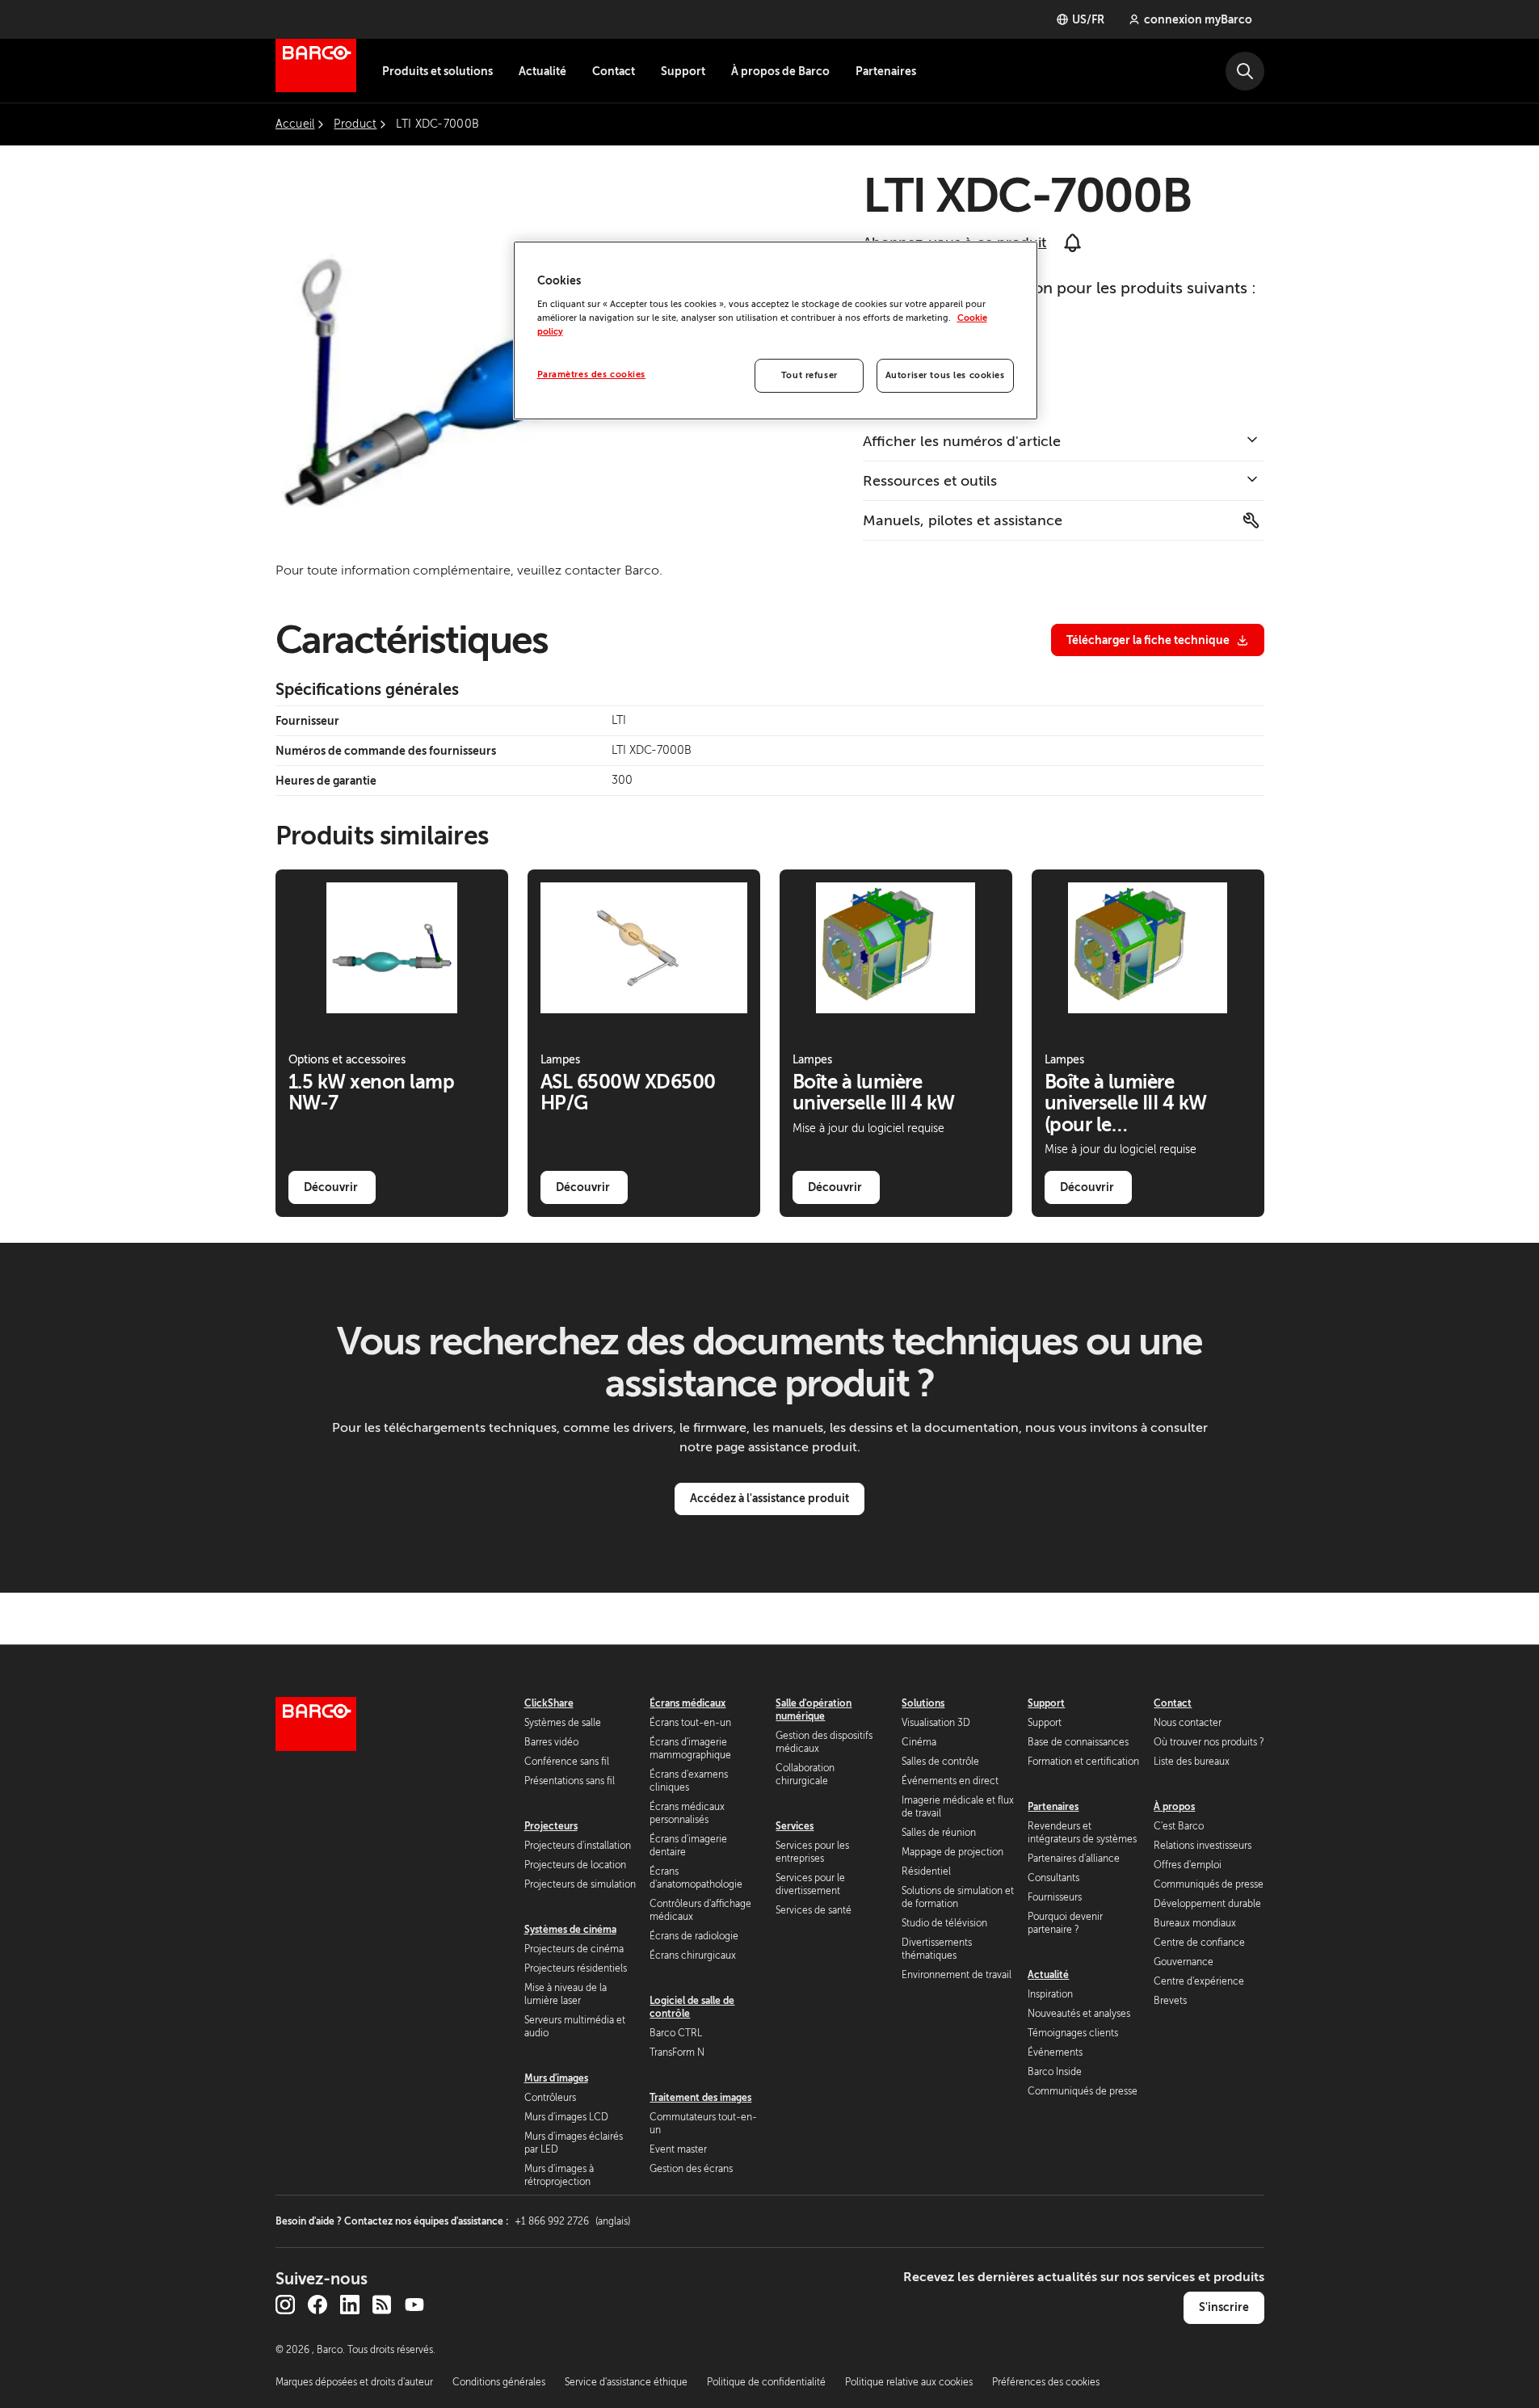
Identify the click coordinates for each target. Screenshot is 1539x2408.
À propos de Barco (780, 71)
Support (683, 71)
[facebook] (317, 2305)
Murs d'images (556, 2078)
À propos (1174, 1807)
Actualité (542, 71)
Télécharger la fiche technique (1148, 640)
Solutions (923, 1703)
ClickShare (549, 1703)
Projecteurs (551, 1826)
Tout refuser (809, 375)
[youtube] (414, 2305)
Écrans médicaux (688, 1703)
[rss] (382, 2305)
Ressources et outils (930, 481)
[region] (776, 330)
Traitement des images (700, 2098)
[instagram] (285, 2305)
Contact (614, 71)
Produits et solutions (437, 71)
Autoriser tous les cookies (945, 375)
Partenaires (886, 71)
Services (795, 1826)
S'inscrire (1224, 2307)
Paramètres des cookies (592, 375)
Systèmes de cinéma (570, 1930)
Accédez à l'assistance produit (769, 1498)
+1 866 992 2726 (572, 2221)
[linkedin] (350, 2305)
